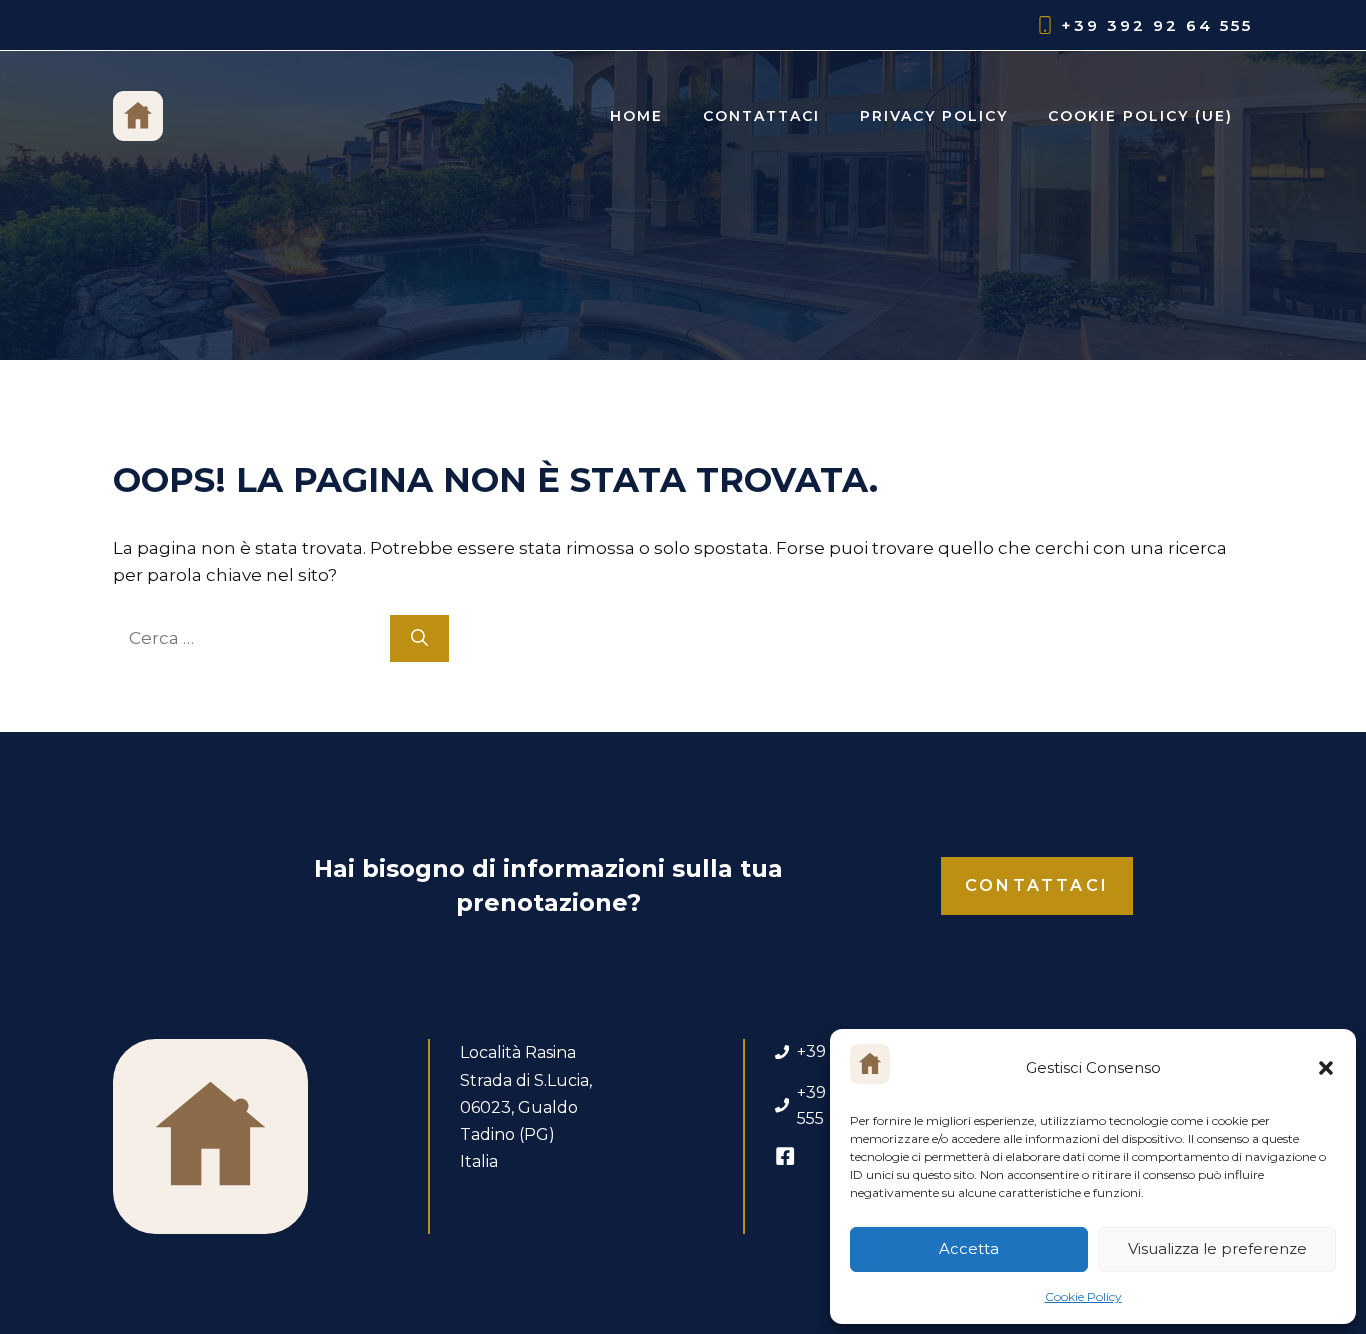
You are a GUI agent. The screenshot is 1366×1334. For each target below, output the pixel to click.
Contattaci (761, 116)
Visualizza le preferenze (1217, 1248)
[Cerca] (419, 639)
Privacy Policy (934, 116)
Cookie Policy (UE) (1140, 116)
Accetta (969, 1248)
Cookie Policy (1083, 1296)
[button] (1326, 1068)
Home (636, 116)
